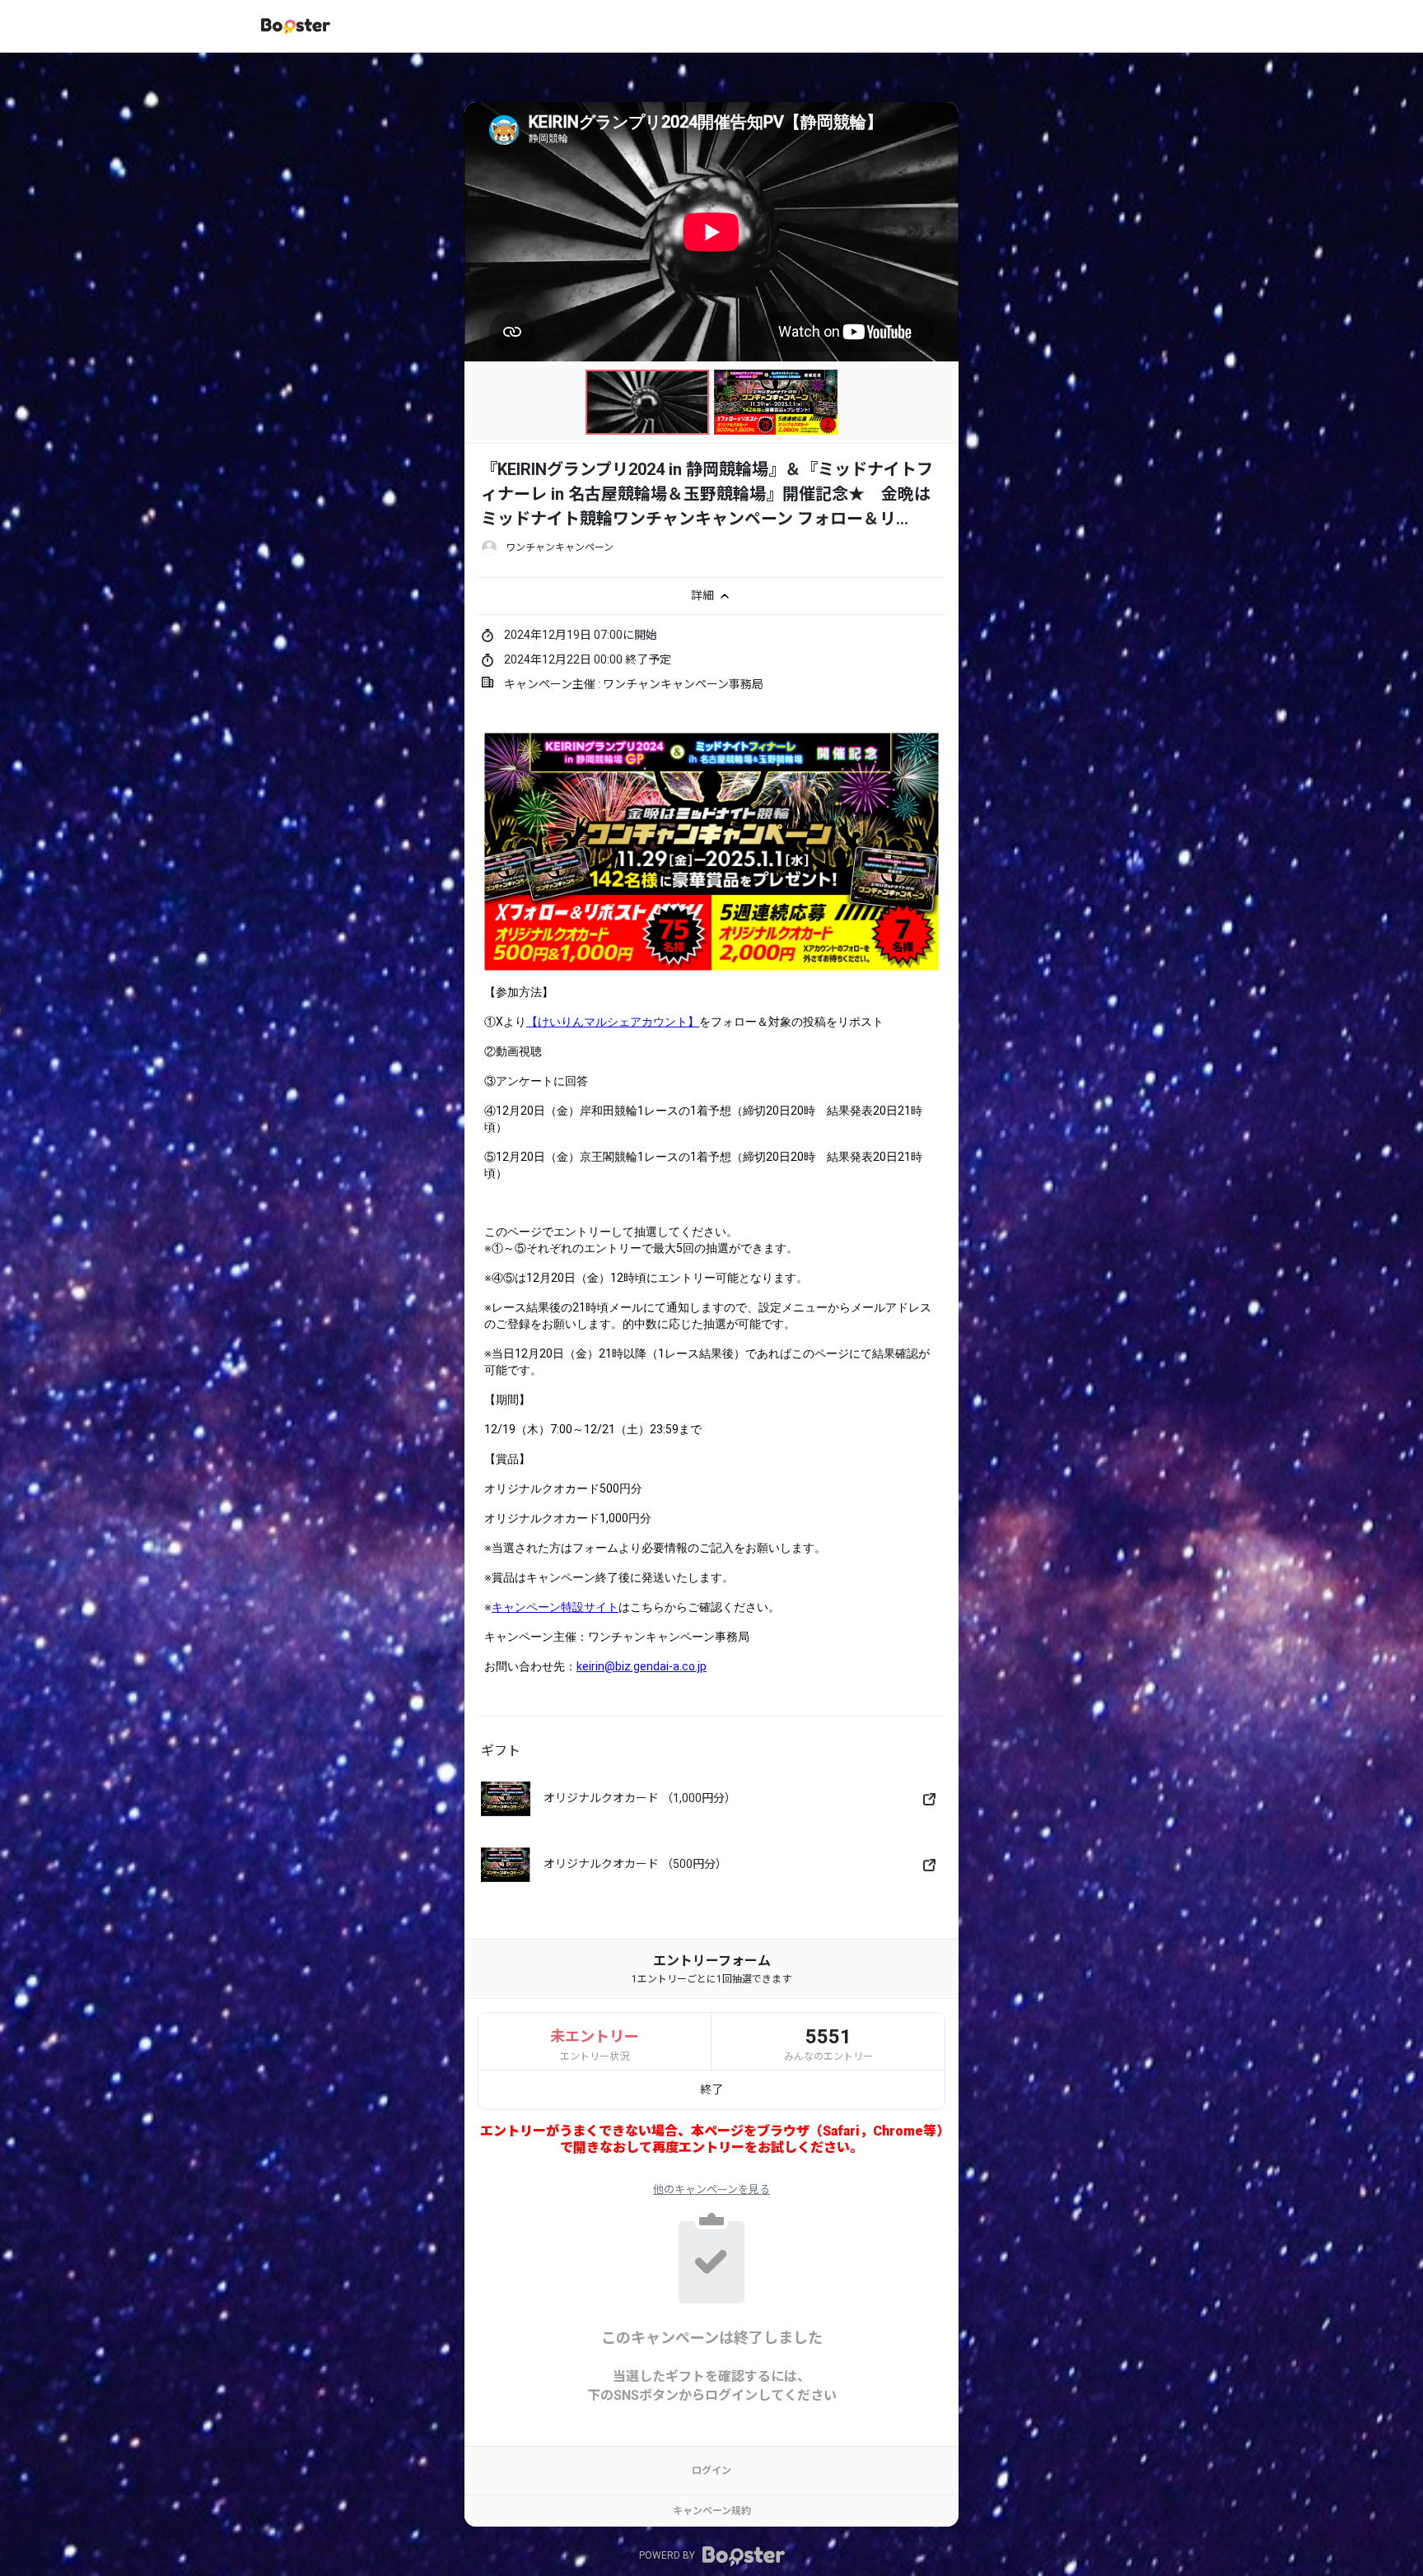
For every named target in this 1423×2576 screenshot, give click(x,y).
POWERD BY (668, 2556)
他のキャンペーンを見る (711, 2189)
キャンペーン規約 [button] (712, 2511)
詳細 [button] (704, 594)
